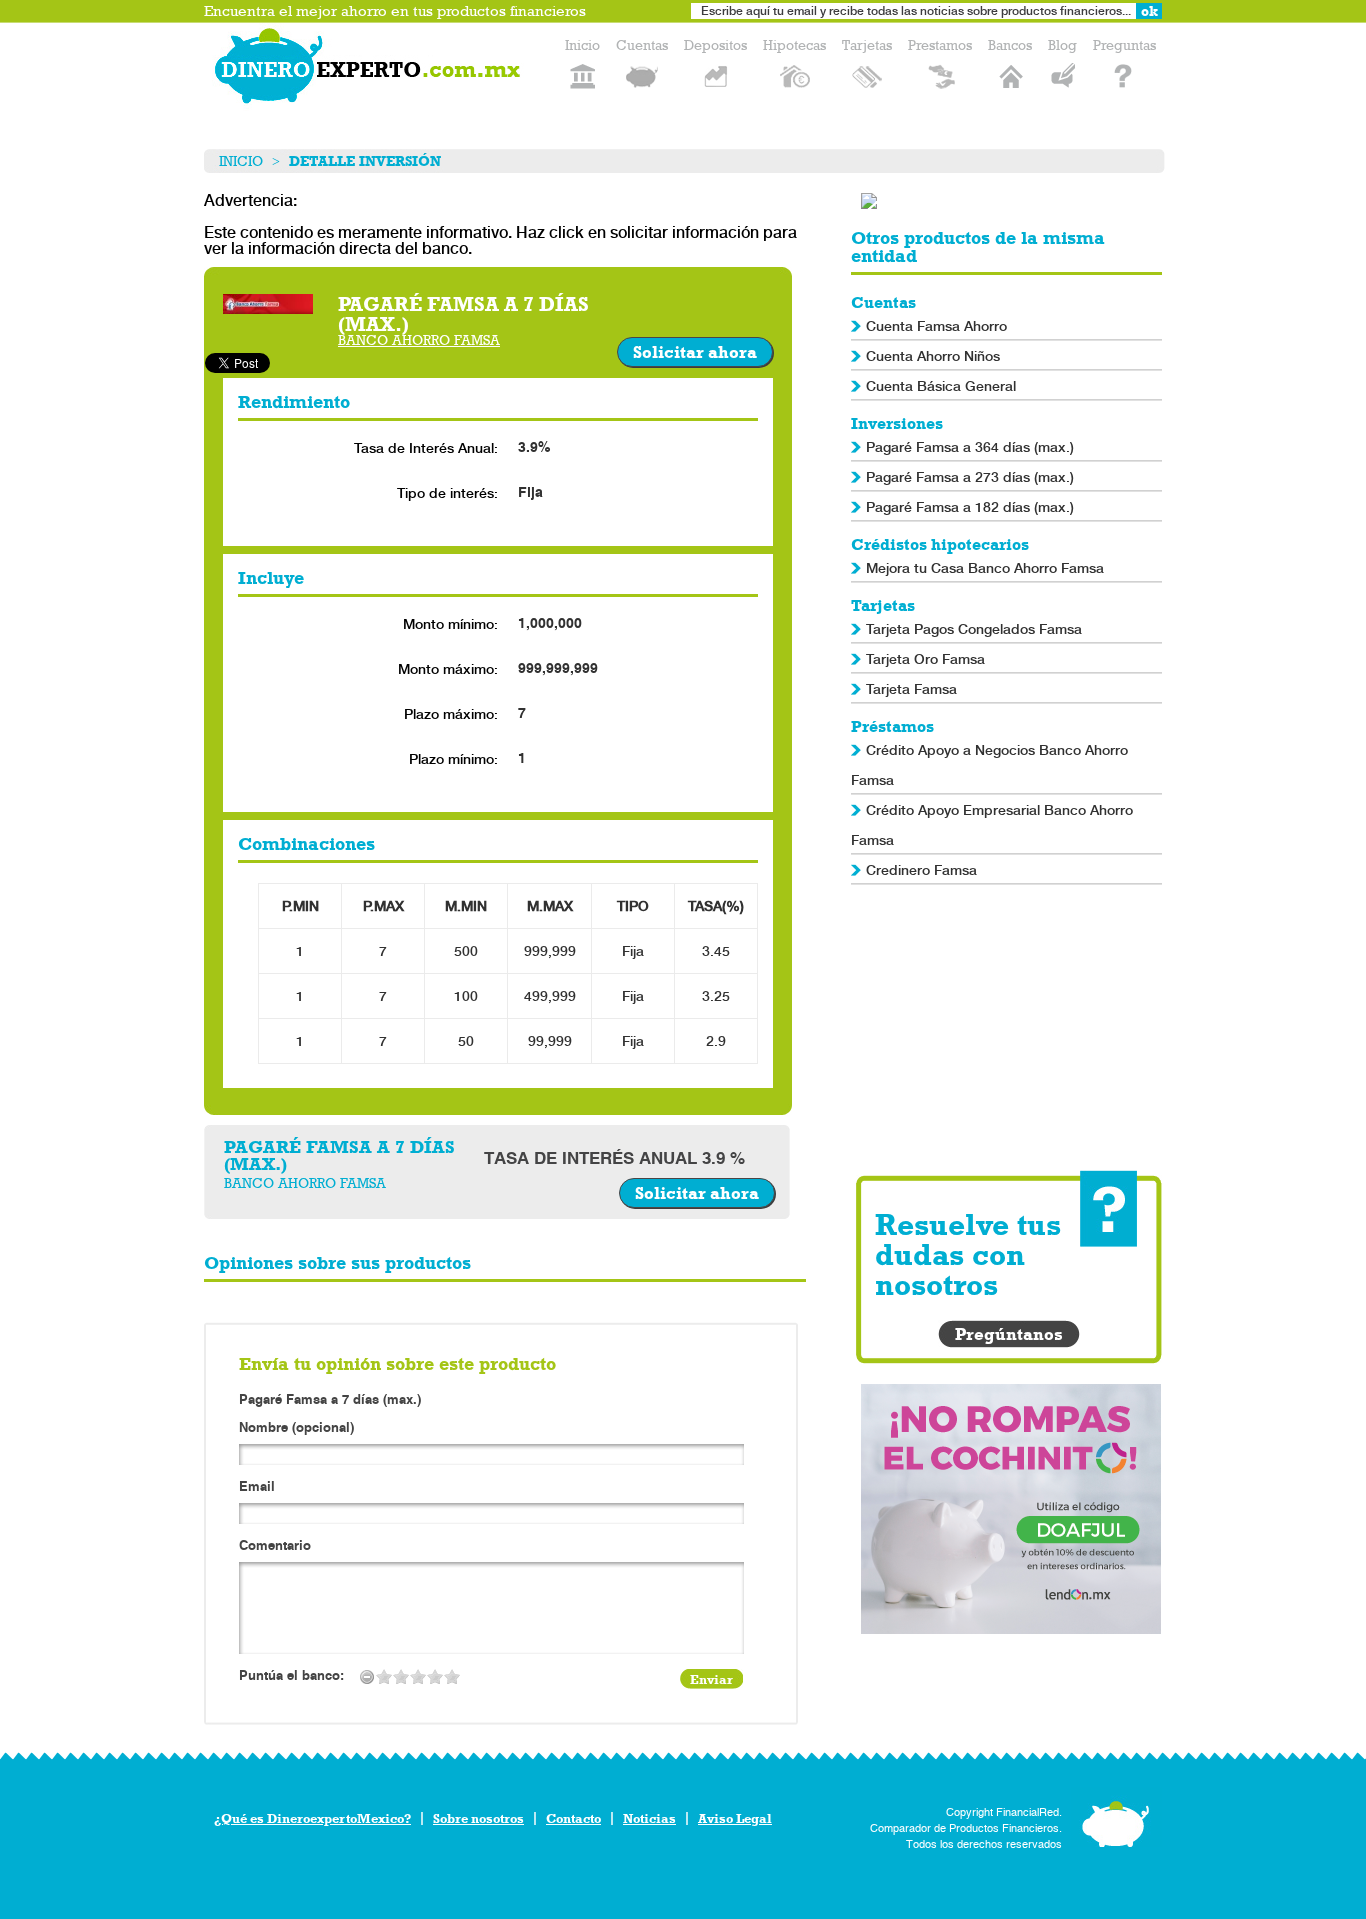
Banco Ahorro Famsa (419, 341)
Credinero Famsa (921, 870)
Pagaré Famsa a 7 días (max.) (330, 1399)
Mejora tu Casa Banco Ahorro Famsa (985, 568)
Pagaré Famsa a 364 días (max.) (970, 447)
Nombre (296, 1428)
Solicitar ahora (695, 352)
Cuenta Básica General (941, 386)
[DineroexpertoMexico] (371, 70)
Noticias (649, 1818)
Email (257, 1487)
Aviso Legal (735, 1818)
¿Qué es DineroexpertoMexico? (312, 1818)
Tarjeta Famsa (911, 689)
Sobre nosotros (478, 1818)
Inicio (241, 161)
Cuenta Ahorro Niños (933, 356)
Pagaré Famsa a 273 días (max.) (970, 477)
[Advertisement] (1011, 1030)
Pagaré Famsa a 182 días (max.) (970, 507)
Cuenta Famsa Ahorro (936, 326)
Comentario (275, 1546)
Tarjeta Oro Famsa (925, 659)
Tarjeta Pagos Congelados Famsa (974, 629)
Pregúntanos (1009, 1334)
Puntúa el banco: (291, 1676)
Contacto (573, 1818)
